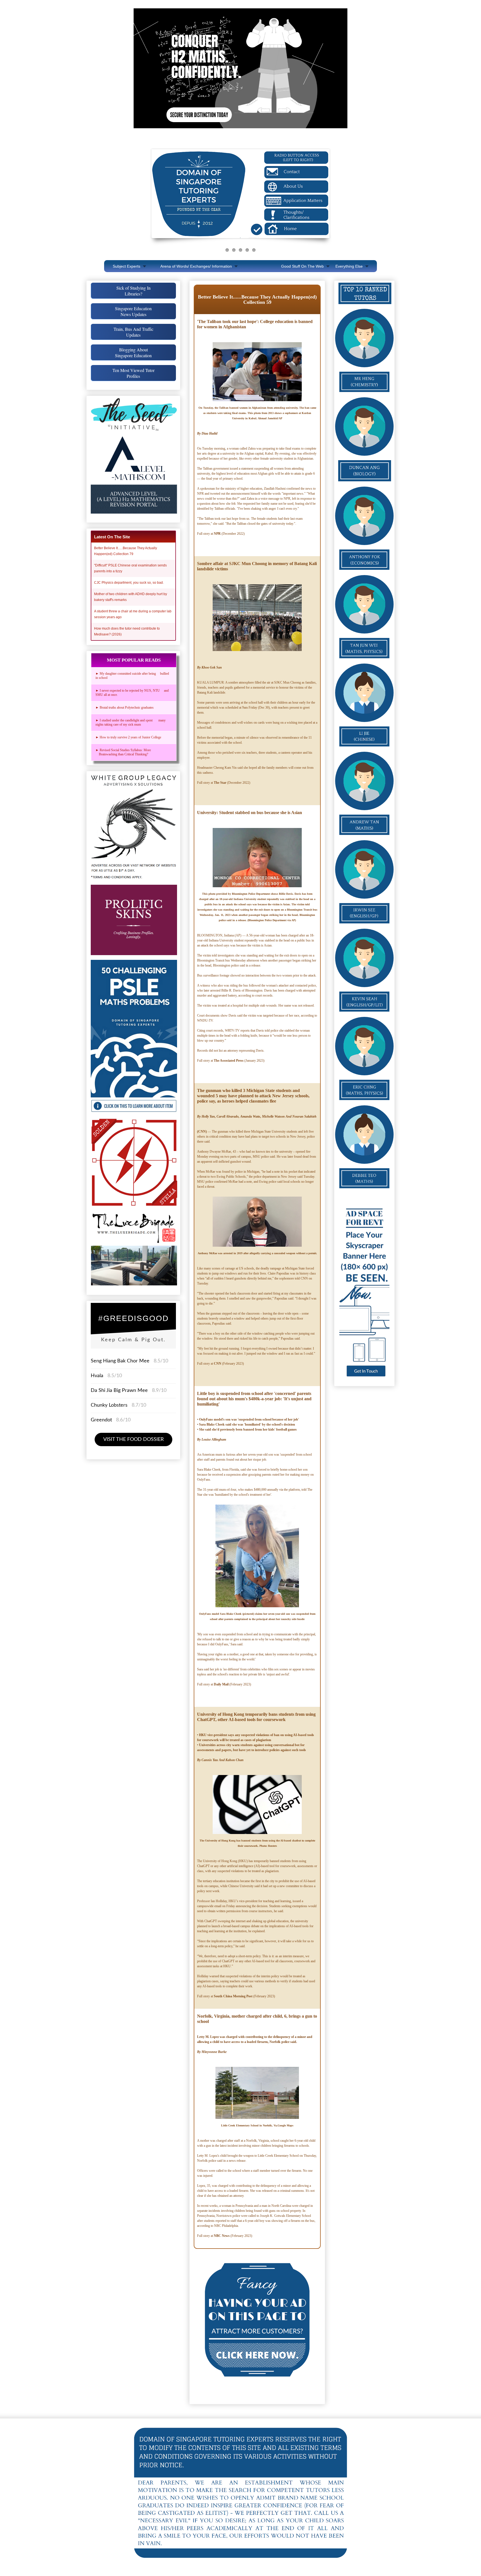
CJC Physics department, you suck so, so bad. (129, 583)
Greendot (101, 1420)
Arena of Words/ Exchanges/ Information (196, 266)
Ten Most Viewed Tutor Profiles (133, 373)
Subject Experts (127, 266)
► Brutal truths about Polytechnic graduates (125, 708)
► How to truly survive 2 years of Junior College (128, 737)
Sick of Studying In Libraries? (133, 291)
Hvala (97, 1376)
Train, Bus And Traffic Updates (133, 332)
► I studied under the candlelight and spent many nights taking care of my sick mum (131, 722)
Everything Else (349, 266)
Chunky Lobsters (109, 1405)
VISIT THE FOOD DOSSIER (133, 1439)
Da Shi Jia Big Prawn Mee (119, 1391)
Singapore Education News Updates (133, 311)
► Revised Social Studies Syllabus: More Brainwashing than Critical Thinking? (124, 752)
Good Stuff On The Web (302, 266)
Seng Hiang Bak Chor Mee (121, 1361)
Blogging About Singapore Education (133, 352)
